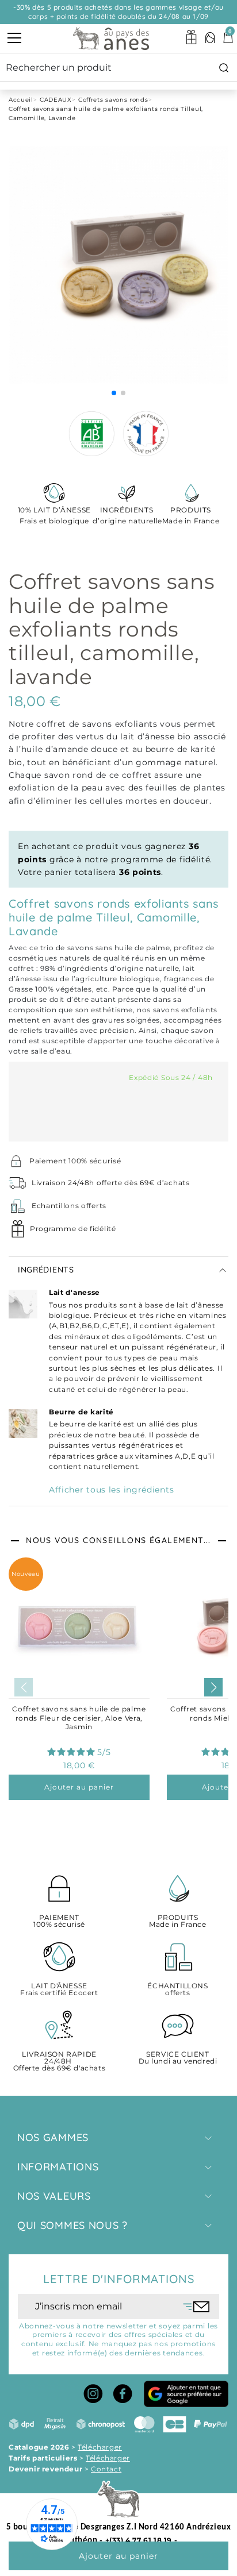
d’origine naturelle (127, 515)
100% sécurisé (59, 1921)
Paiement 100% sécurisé (75, 1161)
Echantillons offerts (69, 1206)
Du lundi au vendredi (178, 2058)
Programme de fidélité (73, 1229)
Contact (106, 2469)
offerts (177, 1990)
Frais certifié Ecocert (59, 1990)
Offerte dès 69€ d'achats (59, 2062)
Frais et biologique (54, 515)
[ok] (196, 2307)
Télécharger (100, 2447)
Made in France (191, 515)
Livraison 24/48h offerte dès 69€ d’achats (111, 1183)
